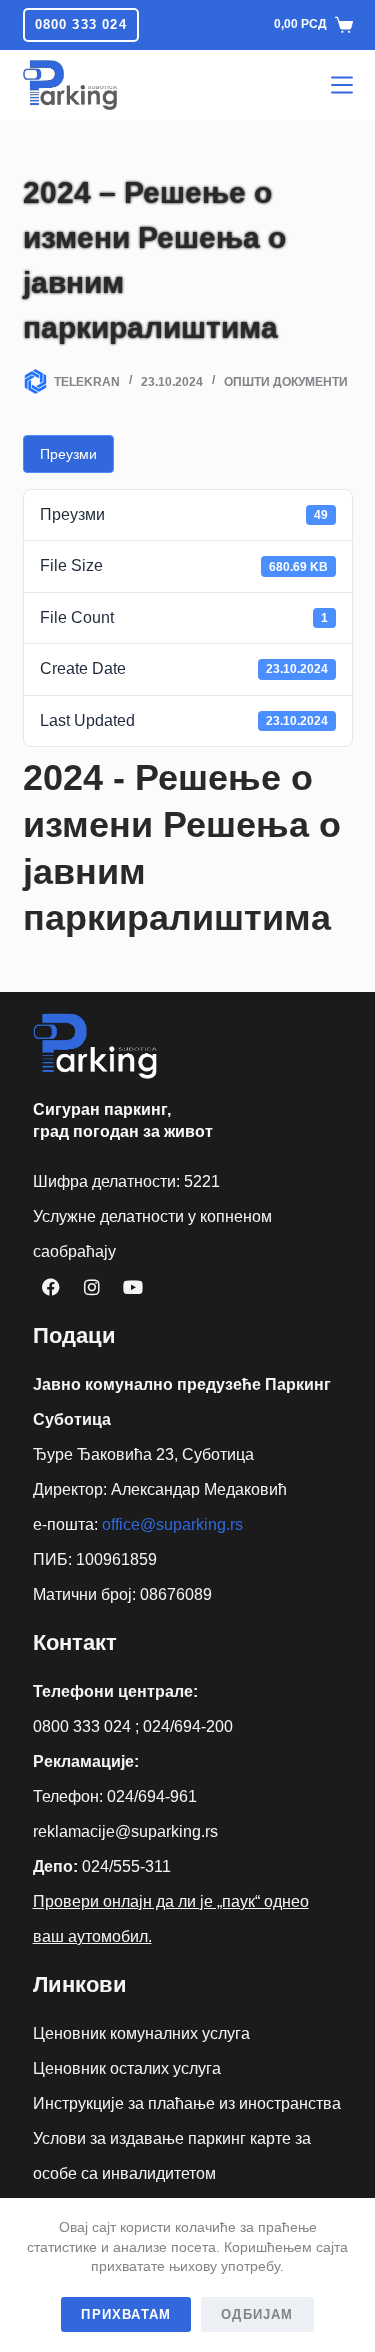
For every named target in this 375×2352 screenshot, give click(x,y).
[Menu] (342, 85)
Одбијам (257, 2314)
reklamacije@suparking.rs (125, 1831)
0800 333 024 (81, 24)
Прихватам (126, 2314)
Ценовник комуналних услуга (141, 2033)
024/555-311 (126, 1866)
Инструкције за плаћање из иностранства (187, 2103)
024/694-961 (152, 1796)
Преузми (68, 454)
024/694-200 (188, 1726)
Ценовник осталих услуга (127, 2068)
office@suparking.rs (172, 1524)
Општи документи (286, 382)
